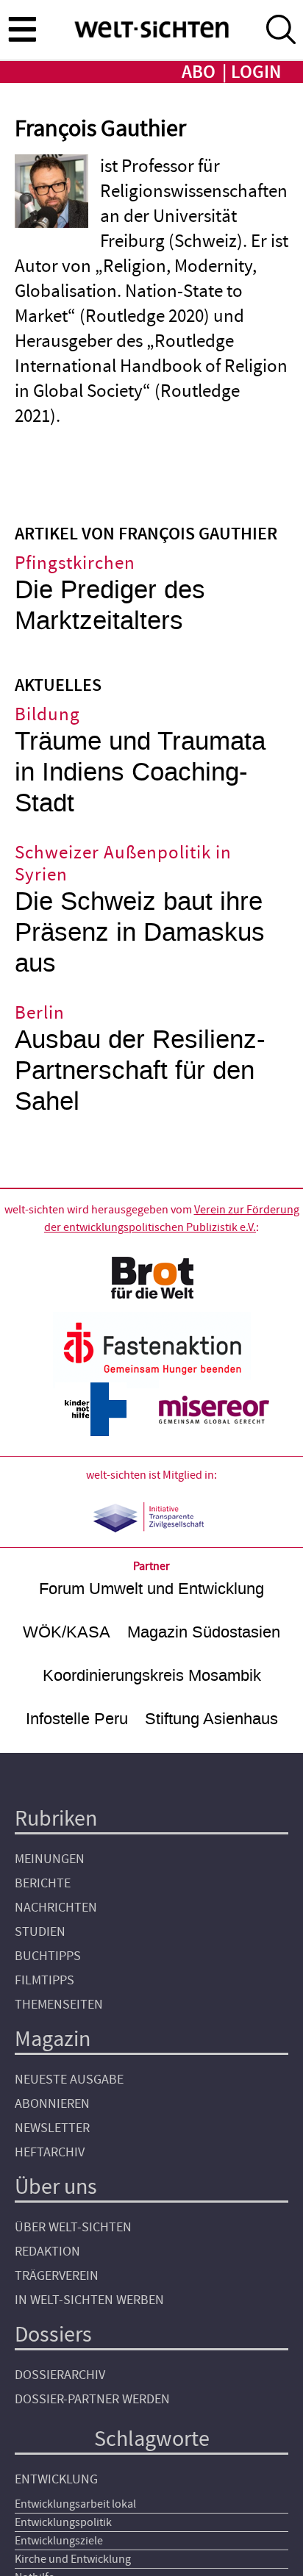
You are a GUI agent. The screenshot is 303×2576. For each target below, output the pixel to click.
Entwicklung (56, 2479)
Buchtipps (48, 1956)
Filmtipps (44, 1980)
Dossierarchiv (60, 2375)
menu (22, 29)
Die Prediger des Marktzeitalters (110, 605)
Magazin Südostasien (204, 1632)
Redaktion (47, 2252)
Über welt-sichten (73, 2227)
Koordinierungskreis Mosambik (152, 1675)
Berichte (43, 1883)
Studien (40, 1932)
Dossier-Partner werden (92, 2399)
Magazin (53, 2039)
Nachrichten (56, 1908)
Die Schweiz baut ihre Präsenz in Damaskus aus (140, 932)
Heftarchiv (50, 2152)
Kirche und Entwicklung (73, 2559)
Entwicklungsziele (59, 2541)
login (256, 72)
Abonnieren (52, 2104)
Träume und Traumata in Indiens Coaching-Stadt (140, 772)
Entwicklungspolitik (63, 2522)
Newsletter (52, 2128)
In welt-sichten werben (89, 2300)
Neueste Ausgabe (69, 2080)
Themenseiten (59, 2005)
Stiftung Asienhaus (211, 1719)
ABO (199, 72)
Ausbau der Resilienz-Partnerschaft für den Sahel (140, 1070)
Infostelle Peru (77, 1719)
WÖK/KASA (67, 1632)
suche (281, 29)
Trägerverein (57, 2276)
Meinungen (50, 1859)
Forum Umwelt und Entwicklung (151, 1589)
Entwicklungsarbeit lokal (75, 2504)
